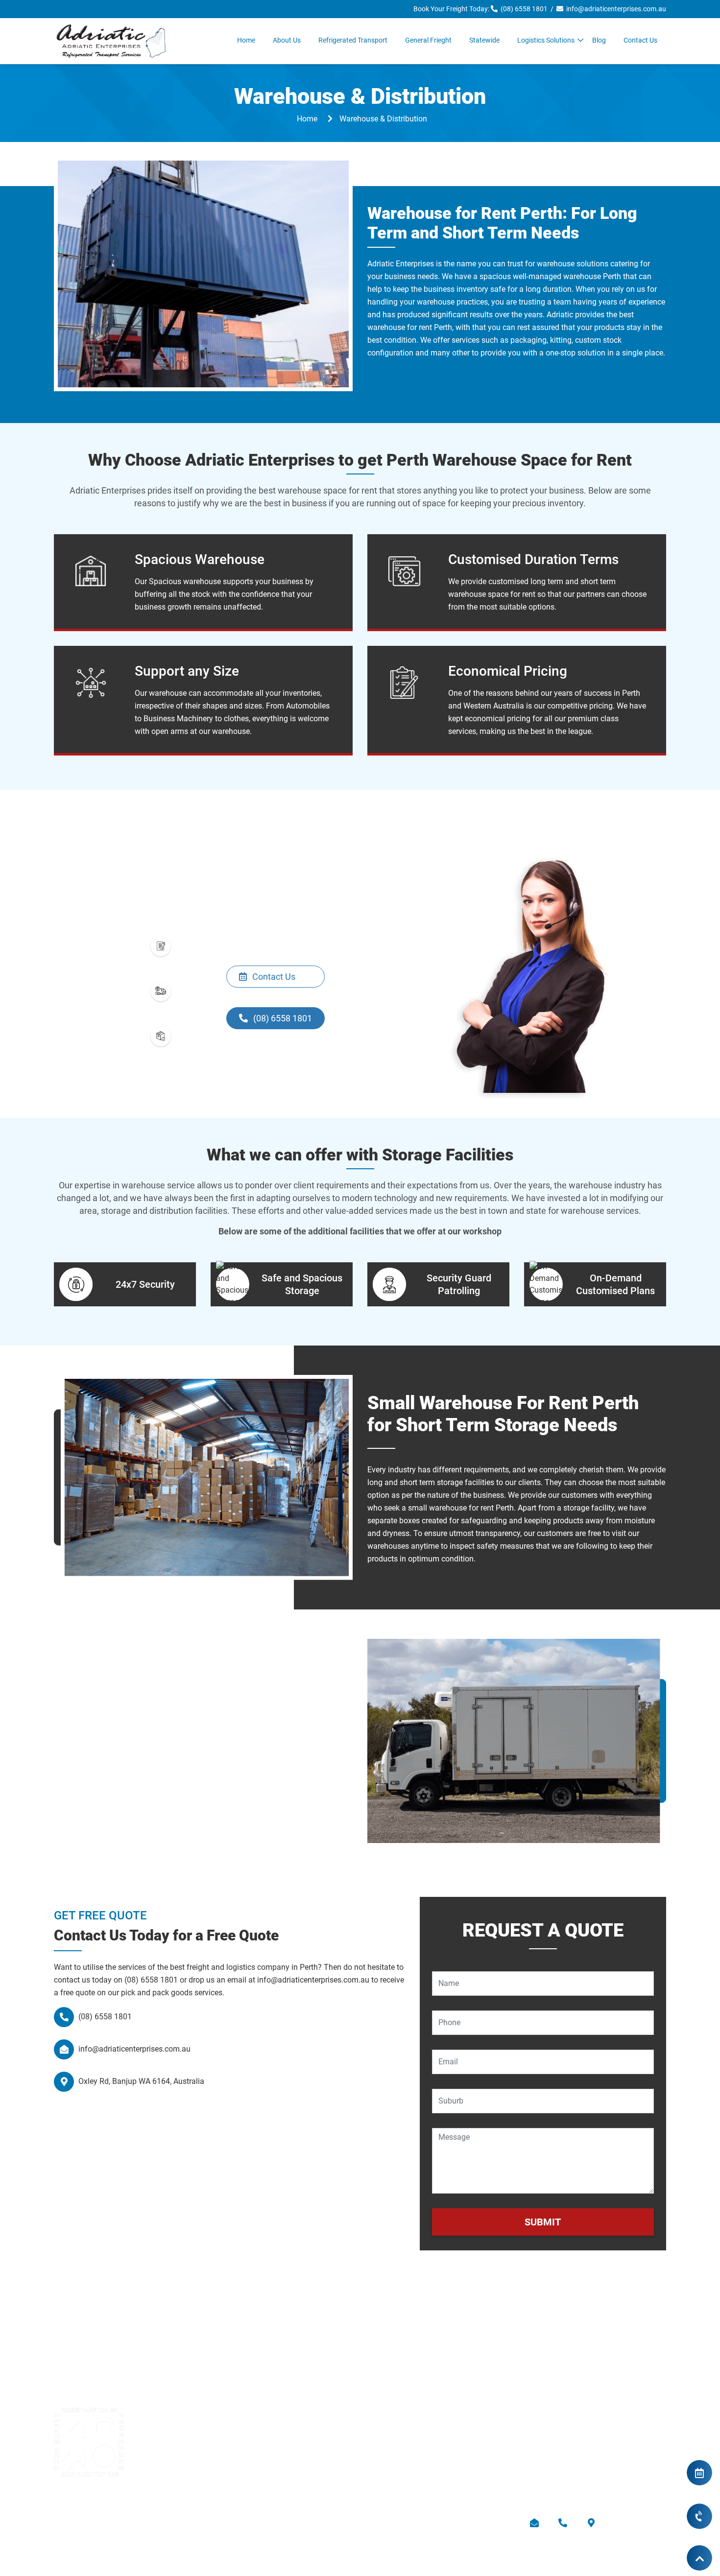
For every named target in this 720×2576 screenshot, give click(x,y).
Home (246, 40)
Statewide (484, 40)
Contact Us (640, 40)
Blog (599, 40)
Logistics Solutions (546, 40)
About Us (287, 40)
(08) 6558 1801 (523, 9)
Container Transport (402, 2439)
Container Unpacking (560, 2439)
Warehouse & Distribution (568, 2456)
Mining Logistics (396, 2421)
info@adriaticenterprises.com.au (615, 9)
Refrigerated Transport (353, 40)
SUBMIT (543, 2222)
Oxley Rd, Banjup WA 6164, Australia (140, 2081)
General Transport (555, 2403)
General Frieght (428, 40)
